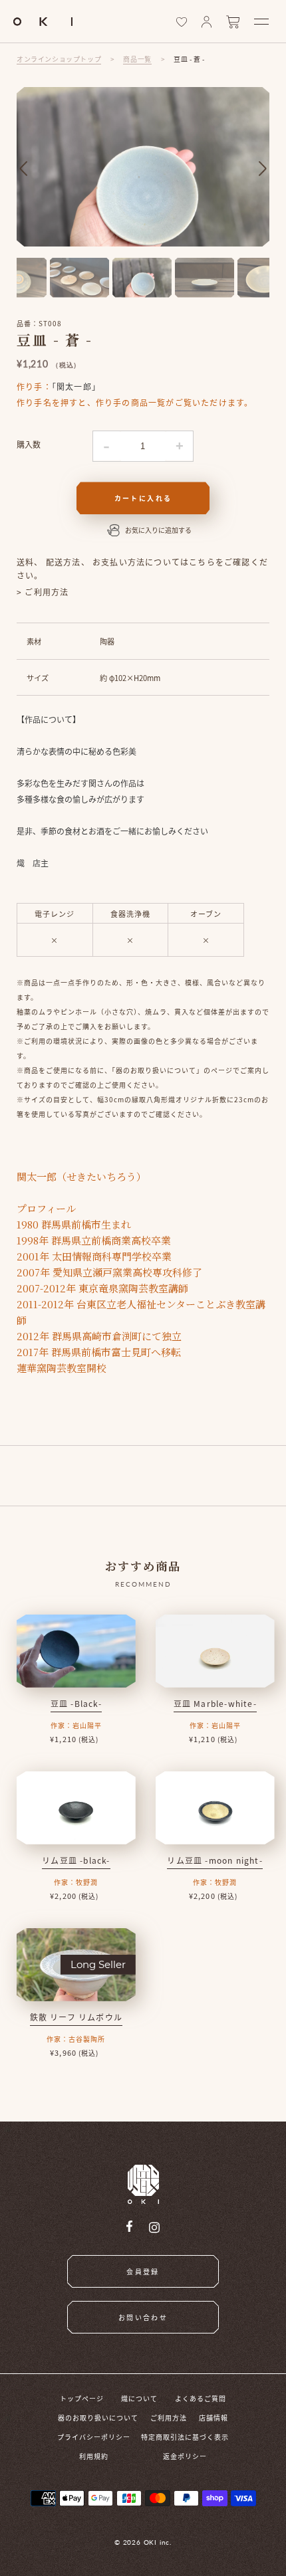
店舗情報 (214, 2418)
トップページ (82, 2398)
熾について (139, 2398)
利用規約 (94, 2456)
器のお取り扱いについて (98, 2418)
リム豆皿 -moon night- (214, 1860)
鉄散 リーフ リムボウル (76, 2017)
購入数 (29, 444)
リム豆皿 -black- (76, 1860)
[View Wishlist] (182, 22)
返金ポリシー (185, 2456)
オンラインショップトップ (59, 59)
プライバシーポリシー (94, 2437)
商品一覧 (137, 59)
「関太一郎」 (76, 386)
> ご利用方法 (43, 592)
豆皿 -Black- (76, 1703)
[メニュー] (261, 22)
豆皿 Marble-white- (215, 1703)
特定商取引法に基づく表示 (185, 2437)
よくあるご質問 (201, 2398)
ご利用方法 (169, 2418)
